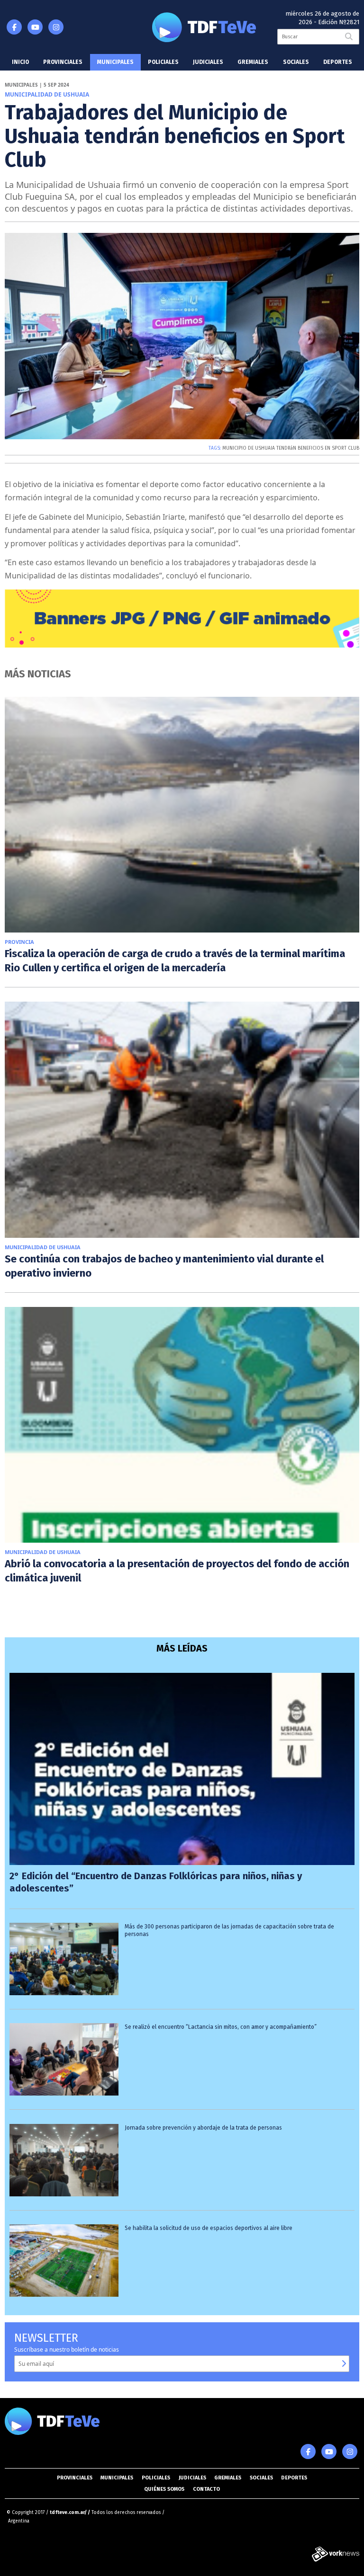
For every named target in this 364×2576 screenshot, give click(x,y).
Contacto (206, 2489)
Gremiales (253, 62)
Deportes (338, 62)
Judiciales (208, 62)
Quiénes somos (164, 2489)
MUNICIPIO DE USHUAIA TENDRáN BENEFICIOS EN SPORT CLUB (291, 448)
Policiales (163, 62)
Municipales (115, 62)
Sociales (296, 62)
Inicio (20, 62)
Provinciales (63, 62)
